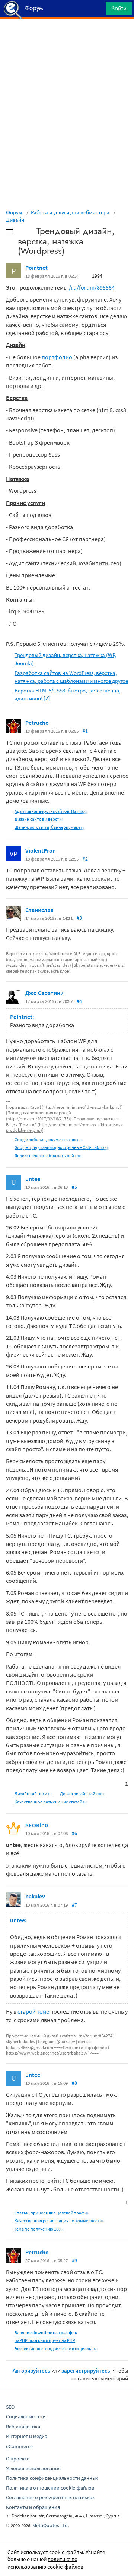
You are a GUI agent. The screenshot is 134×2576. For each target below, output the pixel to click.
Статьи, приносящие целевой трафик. (52, 2213)
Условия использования (33, 2468)
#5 (74, 1187)
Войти (119, 8)
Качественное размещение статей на (51, 1802)
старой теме (33, 2011)
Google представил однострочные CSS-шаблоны (62, 1147)
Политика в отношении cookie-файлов (50, 2488)
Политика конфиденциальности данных (52, 2478)
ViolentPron (41, 850)
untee (33, 1179)
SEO (10, 2407)
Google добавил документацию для (49, 1139)
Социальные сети (26, 2416)
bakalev (35, 1896)
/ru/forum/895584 (92, 287)
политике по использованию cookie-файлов (45, 2563)
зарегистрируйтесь (86, 2370)
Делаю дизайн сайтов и (83, 1794)
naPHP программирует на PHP (45, 2340)
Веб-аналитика (23, 2427)
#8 (74, 2083)
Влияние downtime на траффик (46, 2332)
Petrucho (37, 723)
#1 (85, 731)
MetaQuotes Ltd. (51, 2525)
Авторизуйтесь (31, 2370)
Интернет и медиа (27, 2436)
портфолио (57, 357)
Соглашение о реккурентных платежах (50, 2497)
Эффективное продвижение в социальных (57, 2348)
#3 (79, 918)
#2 (85, 859)
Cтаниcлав (39, 910)
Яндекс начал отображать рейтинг (49, 1156)
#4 (79, 1001)
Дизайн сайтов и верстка (39, 819)
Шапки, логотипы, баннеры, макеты (50, 827)
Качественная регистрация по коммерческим (60, 2221)
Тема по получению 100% (39, 2229)
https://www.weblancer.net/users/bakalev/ (47, 2053)
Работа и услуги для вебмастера (70, 212)
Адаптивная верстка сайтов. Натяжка (51, 811)
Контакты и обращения (33, 2507)
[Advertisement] (67, 38)
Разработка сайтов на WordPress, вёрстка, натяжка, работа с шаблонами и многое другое (71, 677)
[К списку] (22, 233)
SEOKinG (37, 1825)
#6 (74, 1833)
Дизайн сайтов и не (34, 1794)
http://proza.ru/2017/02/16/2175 (38, 1119)
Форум (14, 212)
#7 (74, 1905)
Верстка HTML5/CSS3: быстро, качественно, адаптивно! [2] (68, 694)
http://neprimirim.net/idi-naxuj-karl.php (82, 1107)
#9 (74, 2260)
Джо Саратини (44, 993)
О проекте (18, 2459)
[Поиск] (98, 10)
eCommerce (19, 2446)
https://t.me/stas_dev (49, 965)
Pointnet (36, 268)
